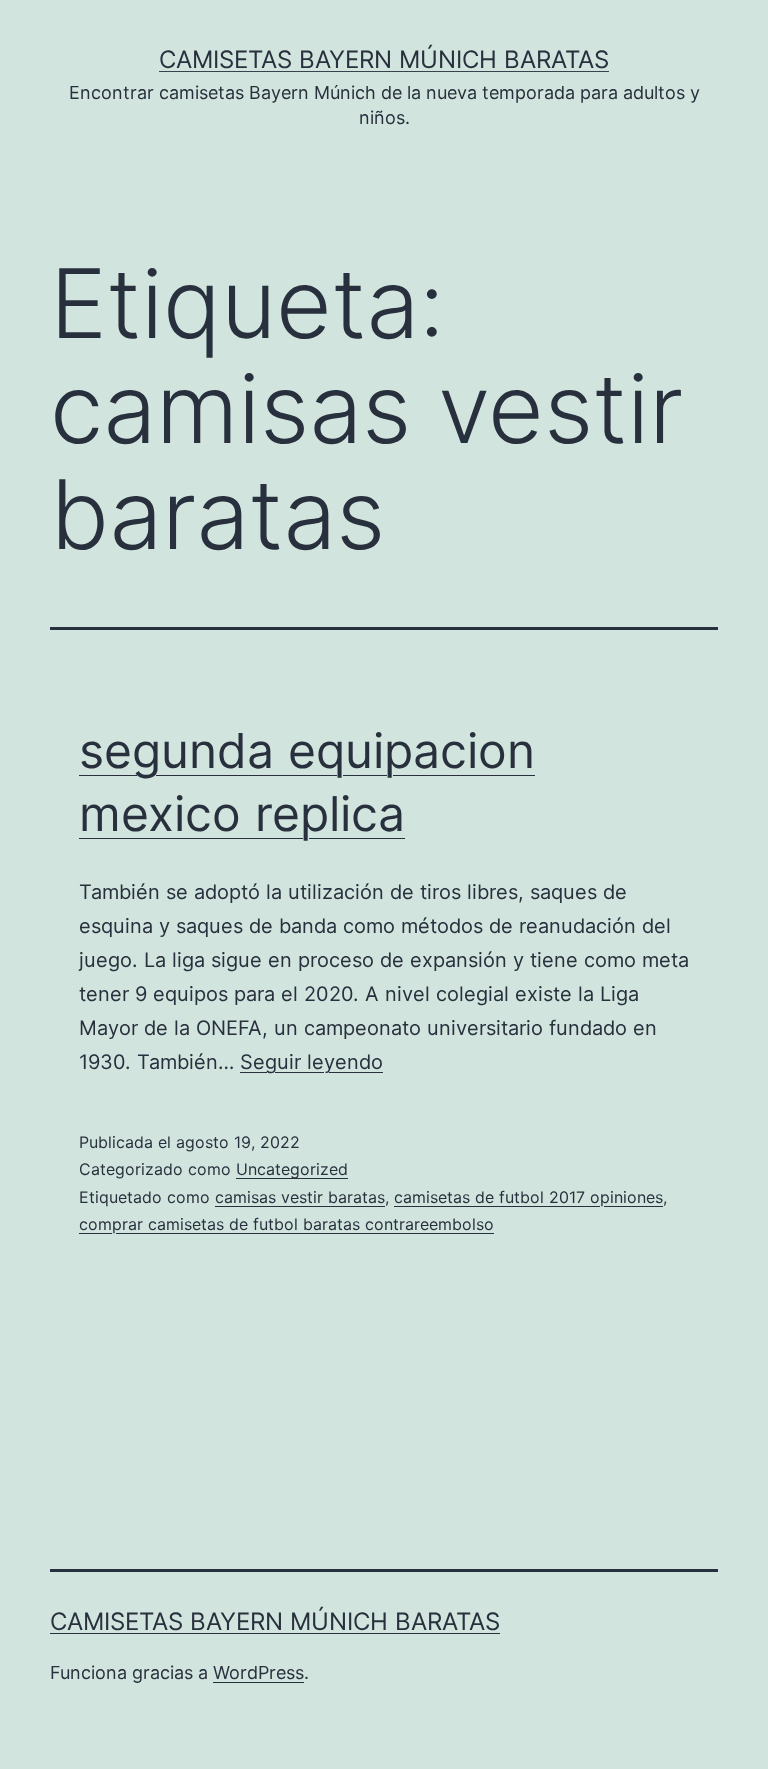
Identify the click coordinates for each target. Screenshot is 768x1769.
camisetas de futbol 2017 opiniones (528, 1197)
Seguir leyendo (311, 1062)
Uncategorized (292, 1169)
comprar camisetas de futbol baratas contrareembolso (286, 1224)
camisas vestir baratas (300, 1197)
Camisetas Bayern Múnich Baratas (384, 59)
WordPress (258, 1672)
